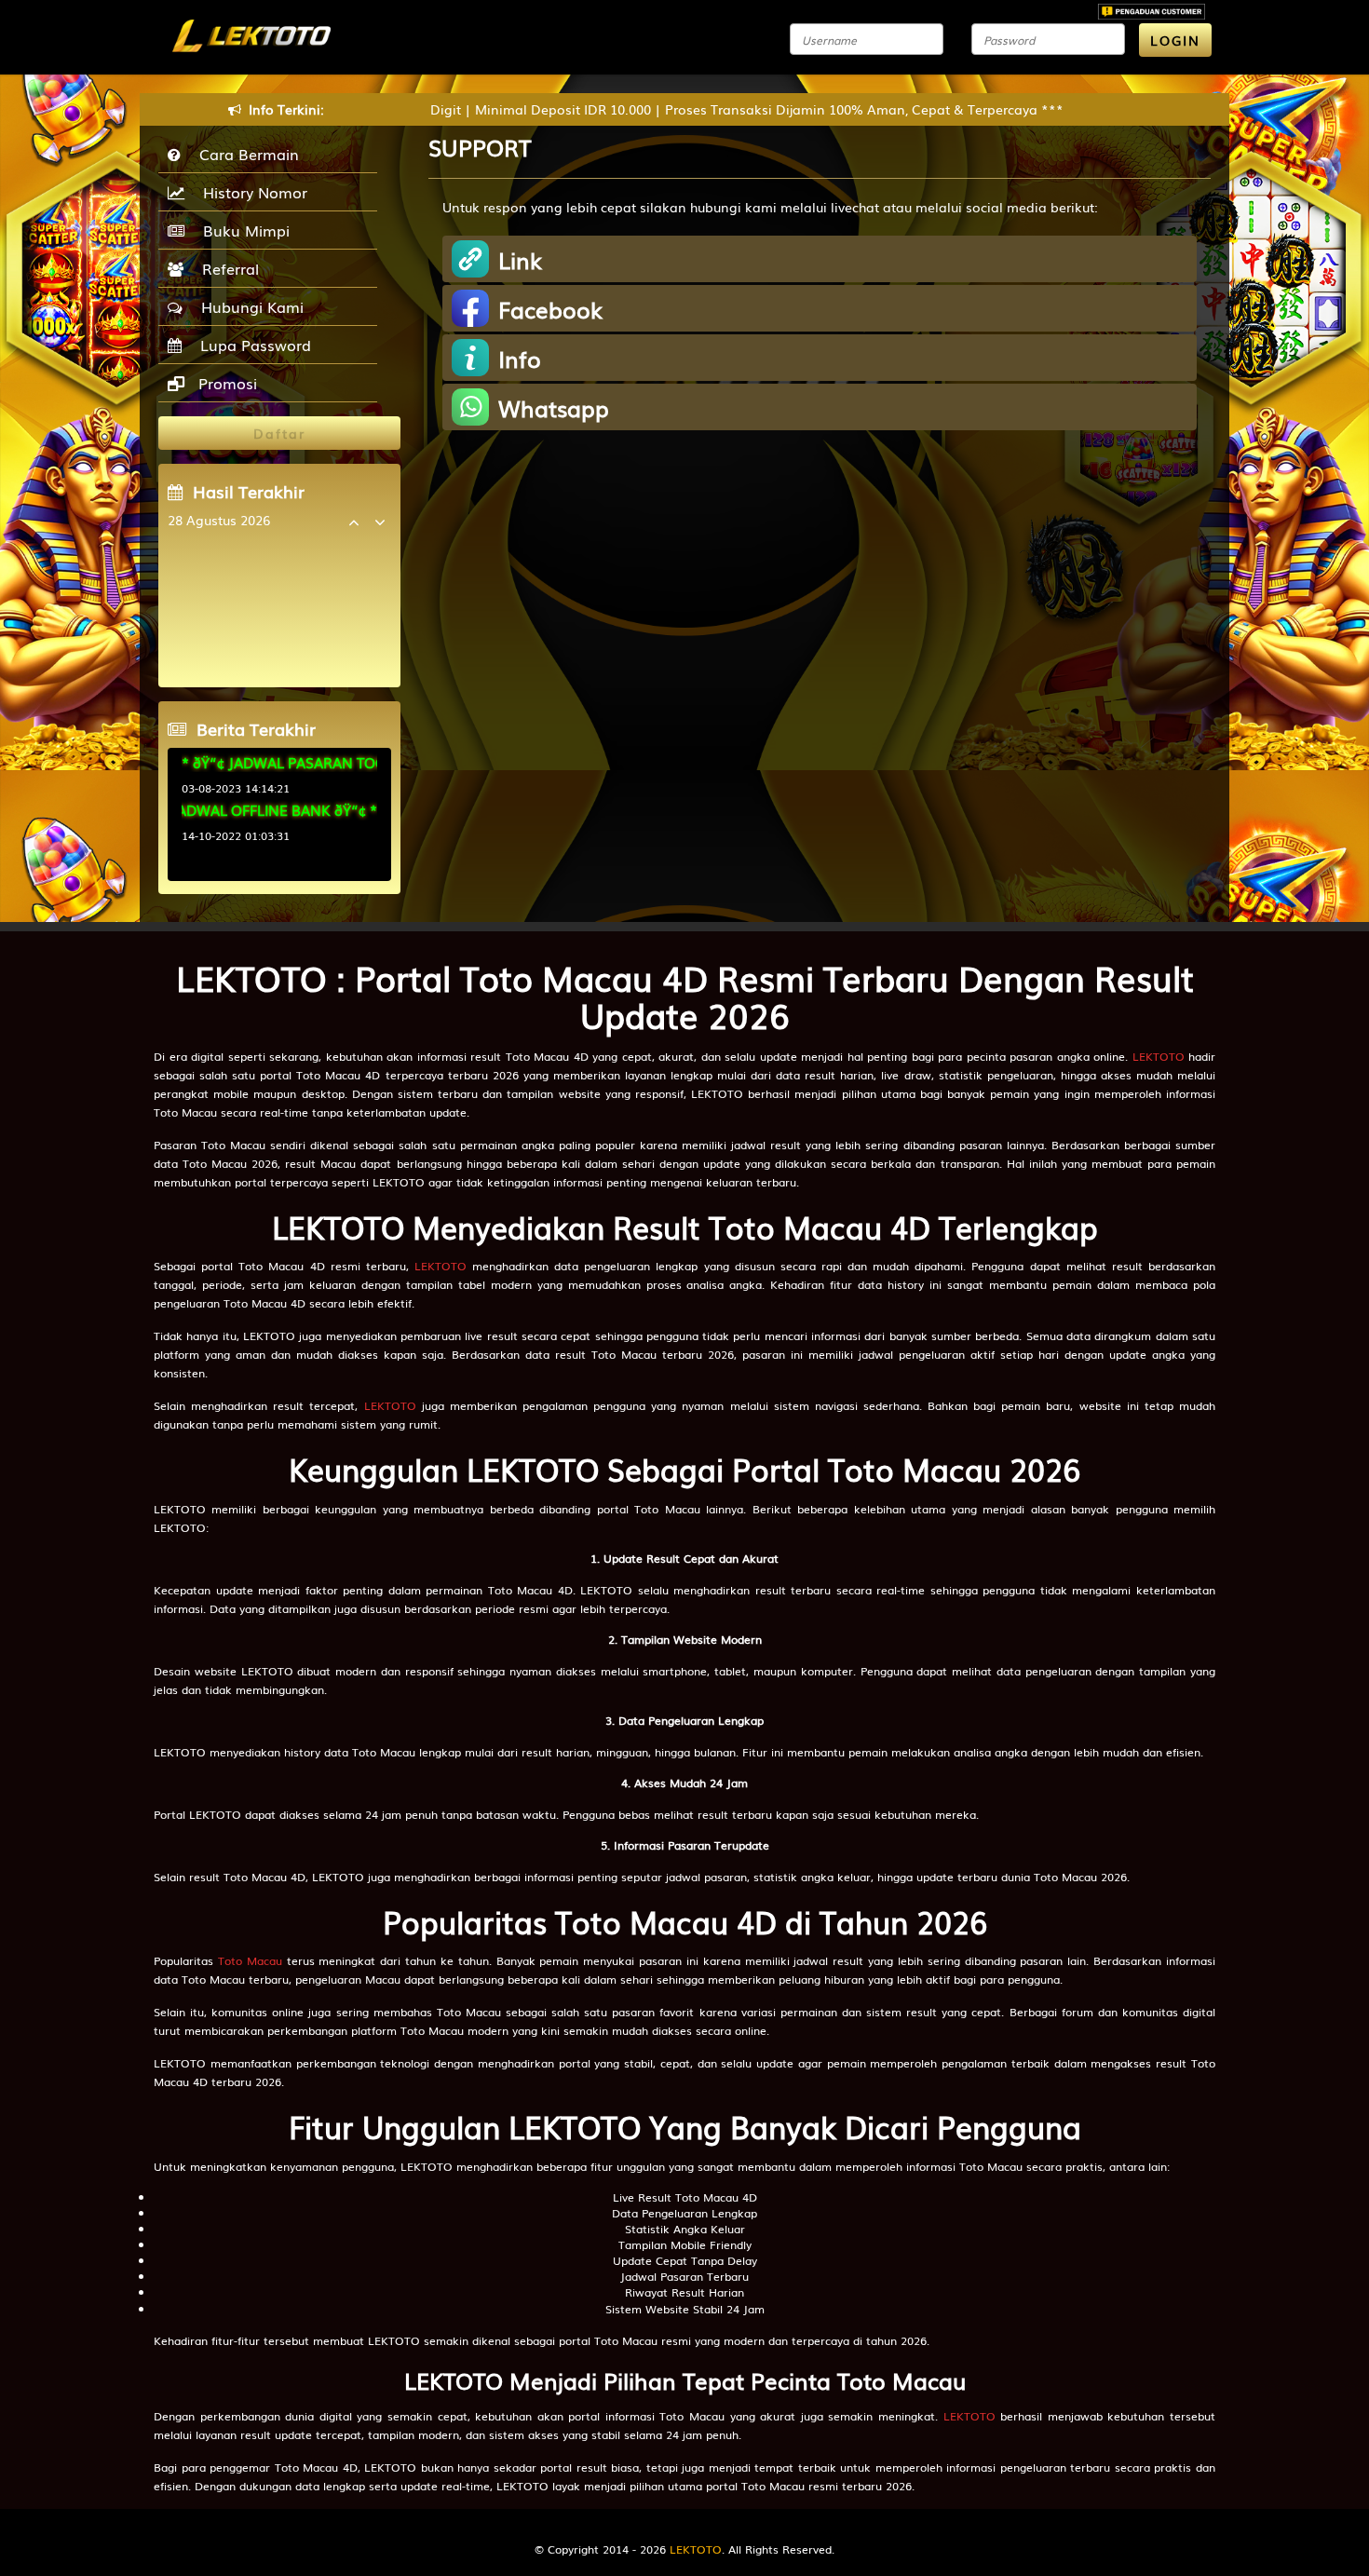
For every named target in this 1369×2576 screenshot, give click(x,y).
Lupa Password (251, 345)
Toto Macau (250, 1960)
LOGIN (1175, 40)
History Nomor (251, 192)
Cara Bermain (244, 154)
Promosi (225, 383)
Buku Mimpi (242, 230)
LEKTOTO (1159, 1056)
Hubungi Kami (248, 306)
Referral (226, 268)
